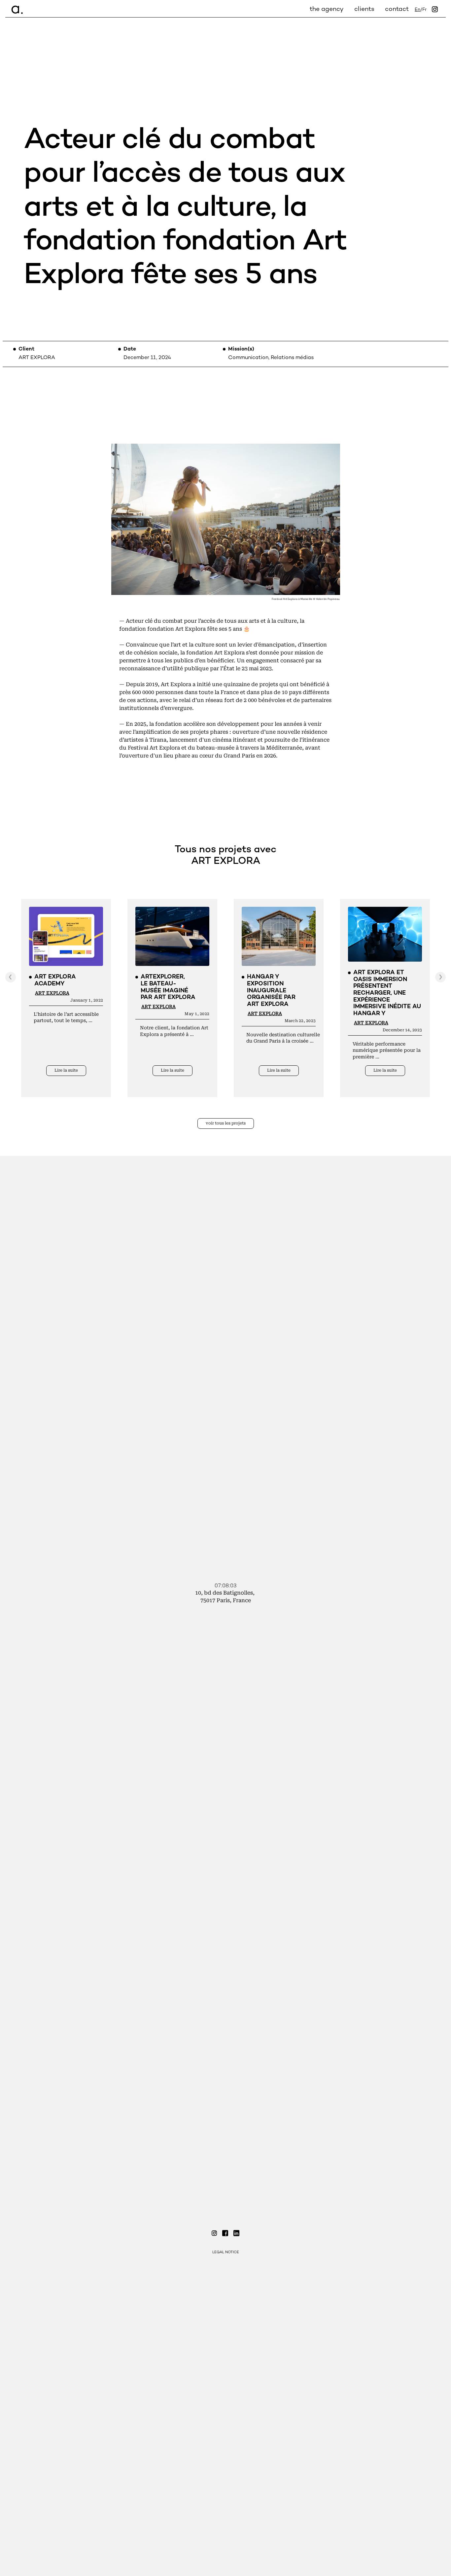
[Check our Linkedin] (236, 2234)
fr (424, 10)
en (417, 10)
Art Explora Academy (55, 980)
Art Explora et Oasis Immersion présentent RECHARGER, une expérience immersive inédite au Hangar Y (387, 993)
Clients (364, 9)
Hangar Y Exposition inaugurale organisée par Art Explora (271, 991)
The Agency (327, 9)
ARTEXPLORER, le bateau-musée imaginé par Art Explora (168, 987)
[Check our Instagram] (214, 2234)
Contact (397, 9)
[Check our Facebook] (225, 2234)
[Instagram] (435, 10)
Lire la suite (66, 1070)
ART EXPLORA (52, 993)
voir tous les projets (226, 1123)
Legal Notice (226, 2252)
